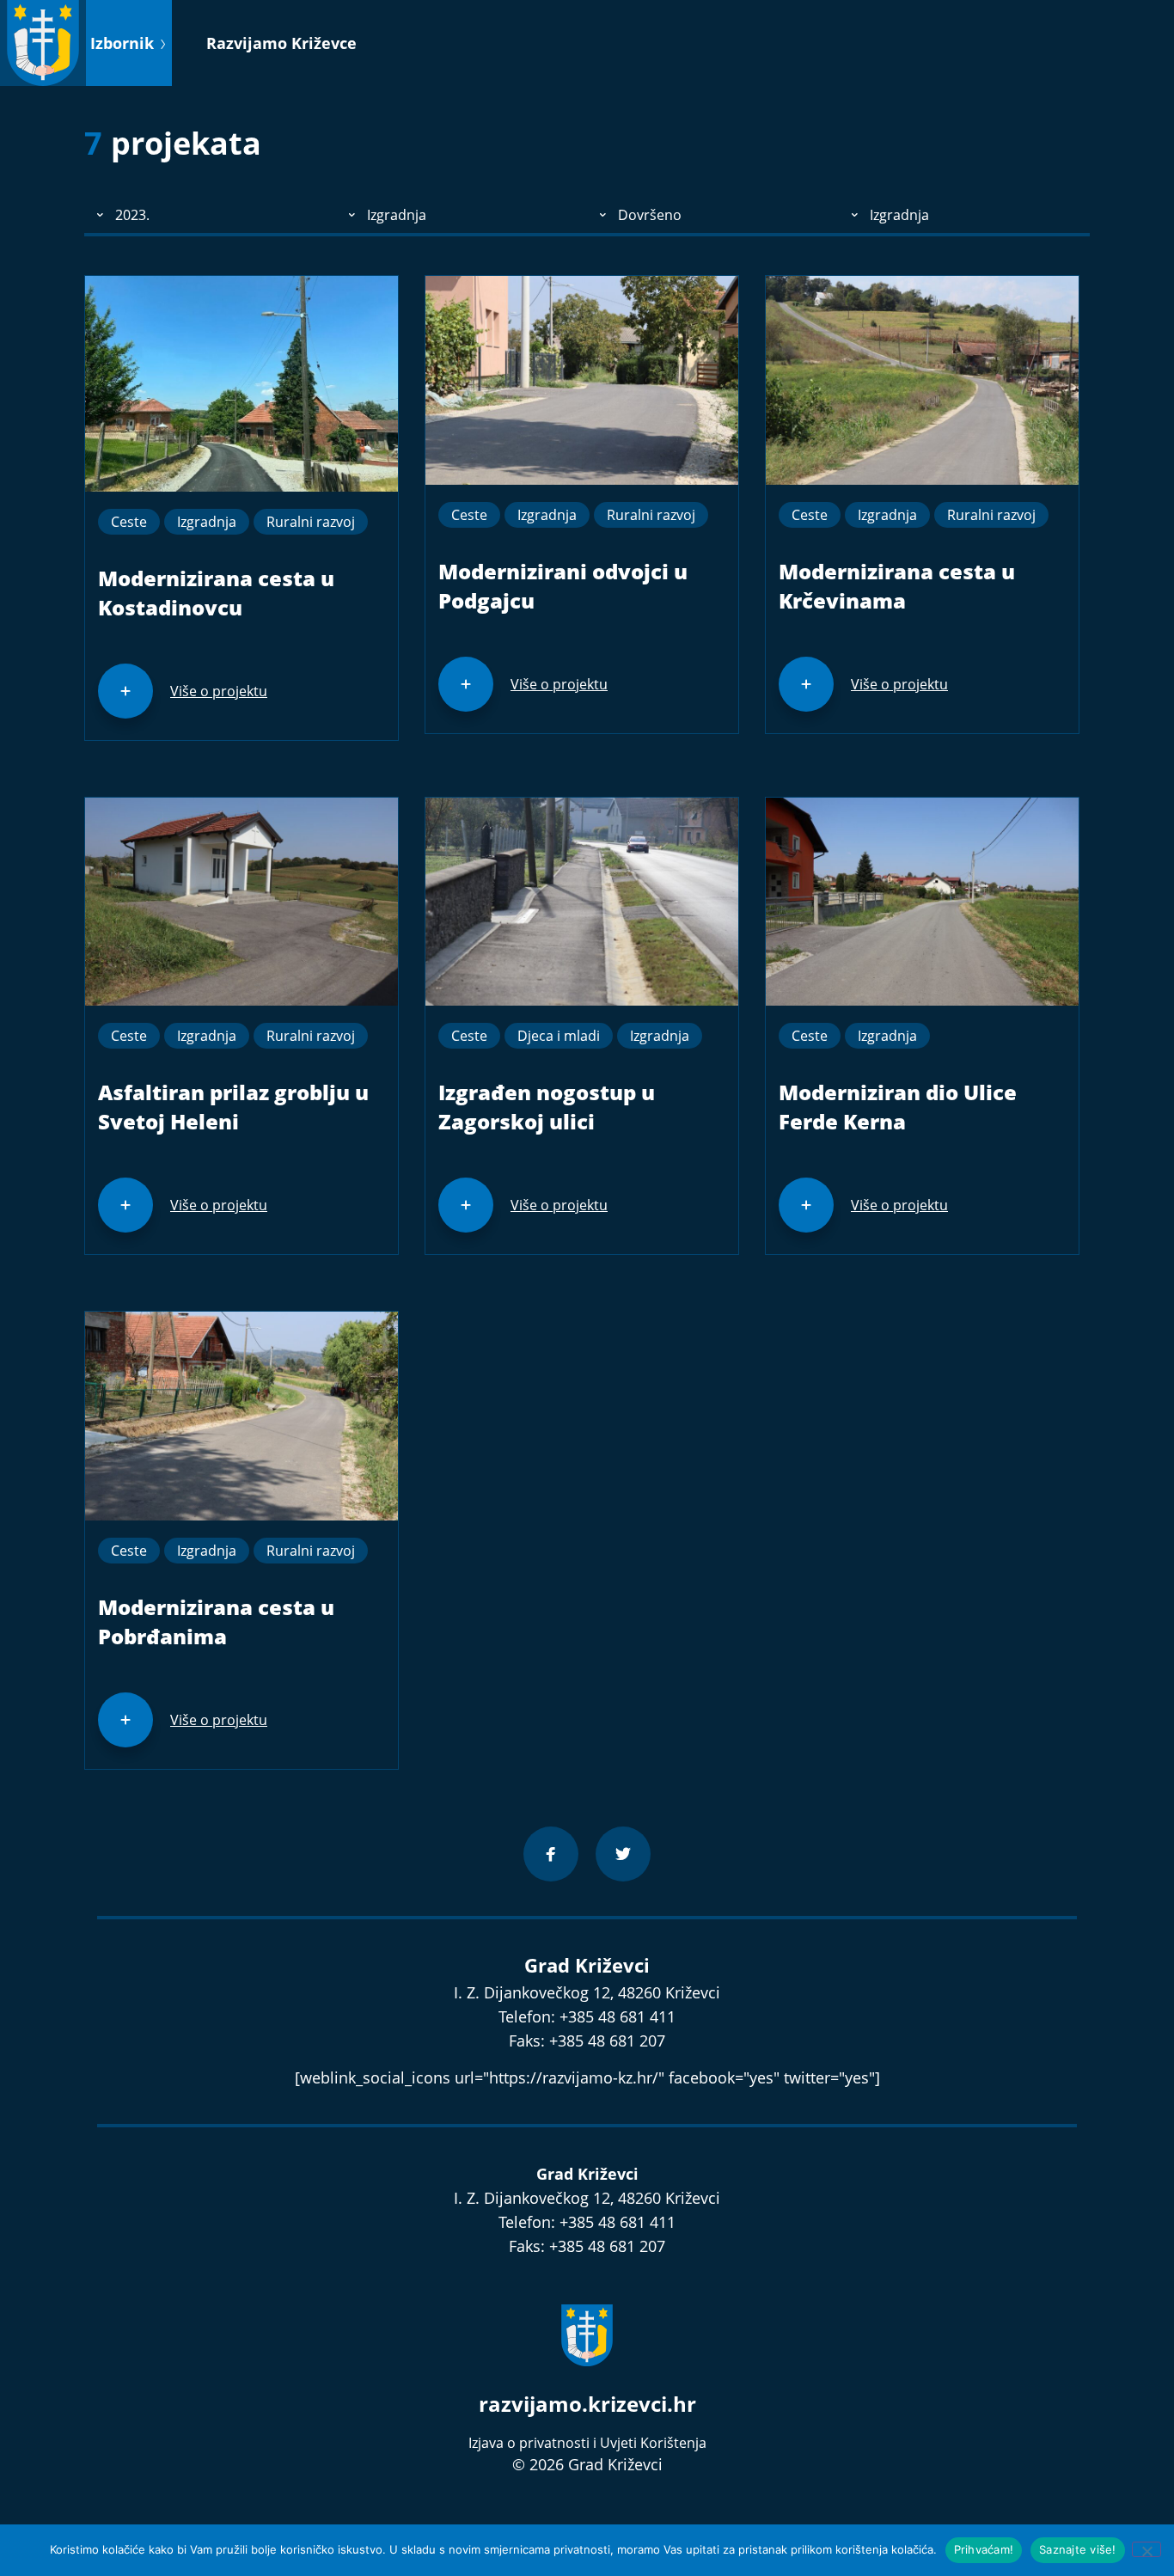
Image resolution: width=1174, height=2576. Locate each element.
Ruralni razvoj (311, 522)
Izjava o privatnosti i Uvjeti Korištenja (587, 2443)
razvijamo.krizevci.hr (587, 2404)
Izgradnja (207, 522)
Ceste (129, 522)
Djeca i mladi (559, 1036)
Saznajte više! (1078, 2549)
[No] (1146, 2549)
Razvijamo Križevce (281, 43)
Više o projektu (219, 691)
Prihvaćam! (984, 2549)
